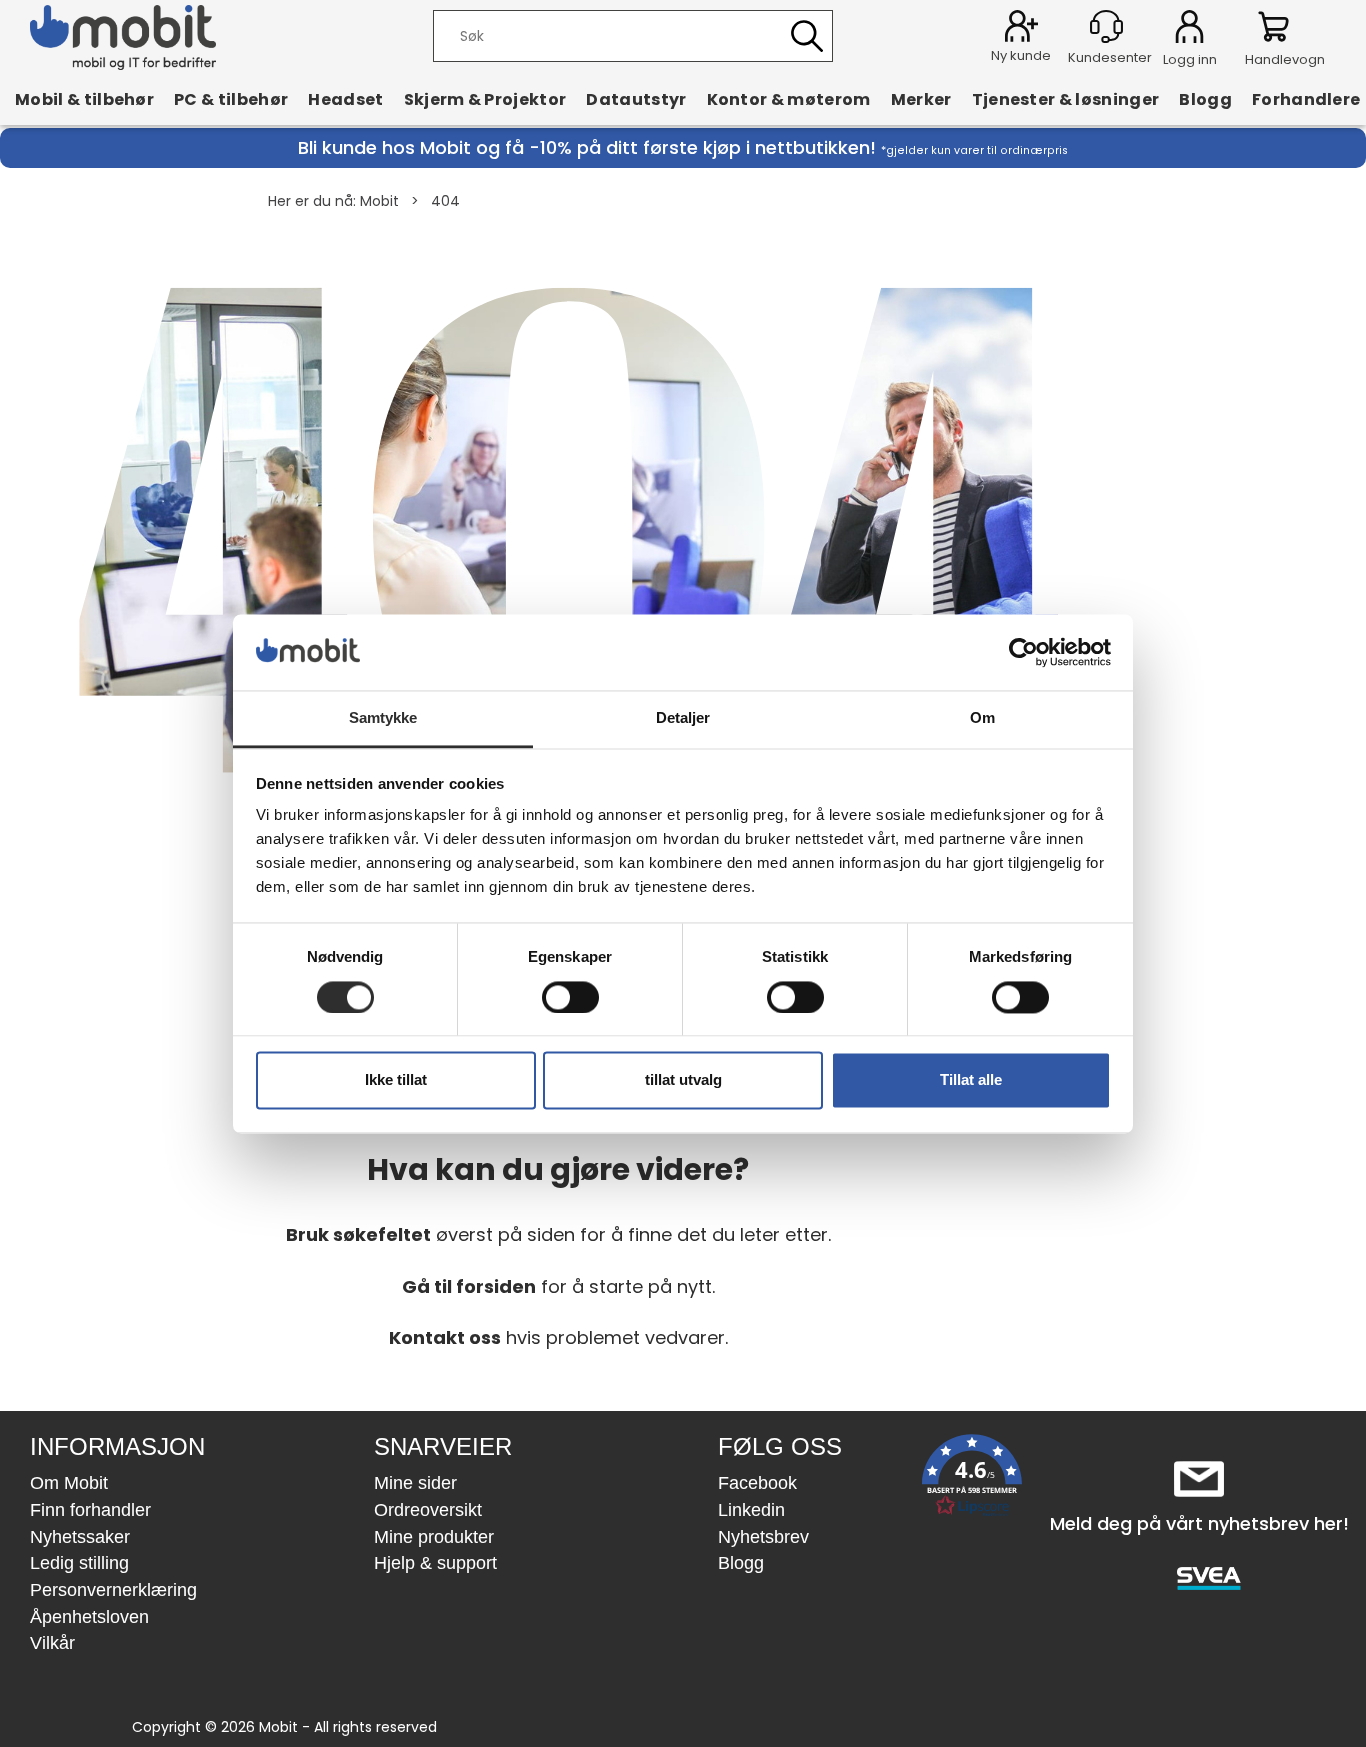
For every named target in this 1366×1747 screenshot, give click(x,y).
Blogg (1205, 99)
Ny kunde (1021, 55)
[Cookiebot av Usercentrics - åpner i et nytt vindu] (1023, 652)
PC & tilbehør (231, 99)
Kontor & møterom (789, 99)
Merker (921, 99)
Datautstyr (636, 99)
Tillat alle (971, 1080)
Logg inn (1189, 30)
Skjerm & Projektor (485, 99)
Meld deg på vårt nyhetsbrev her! (1199, 1523)
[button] (972, 1479)
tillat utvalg (683, 1080)
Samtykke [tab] (383, 718)
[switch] (570, 997)
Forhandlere (1306, 99)
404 (445, 201)
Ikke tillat (396, 1080)
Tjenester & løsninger (1066, 99)
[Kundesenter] (1106, 26)
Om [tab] (982, 718)
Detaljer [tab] (683, 718)
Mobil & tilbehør (84, 99)
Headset (345, 99)
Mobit (379, 201)
